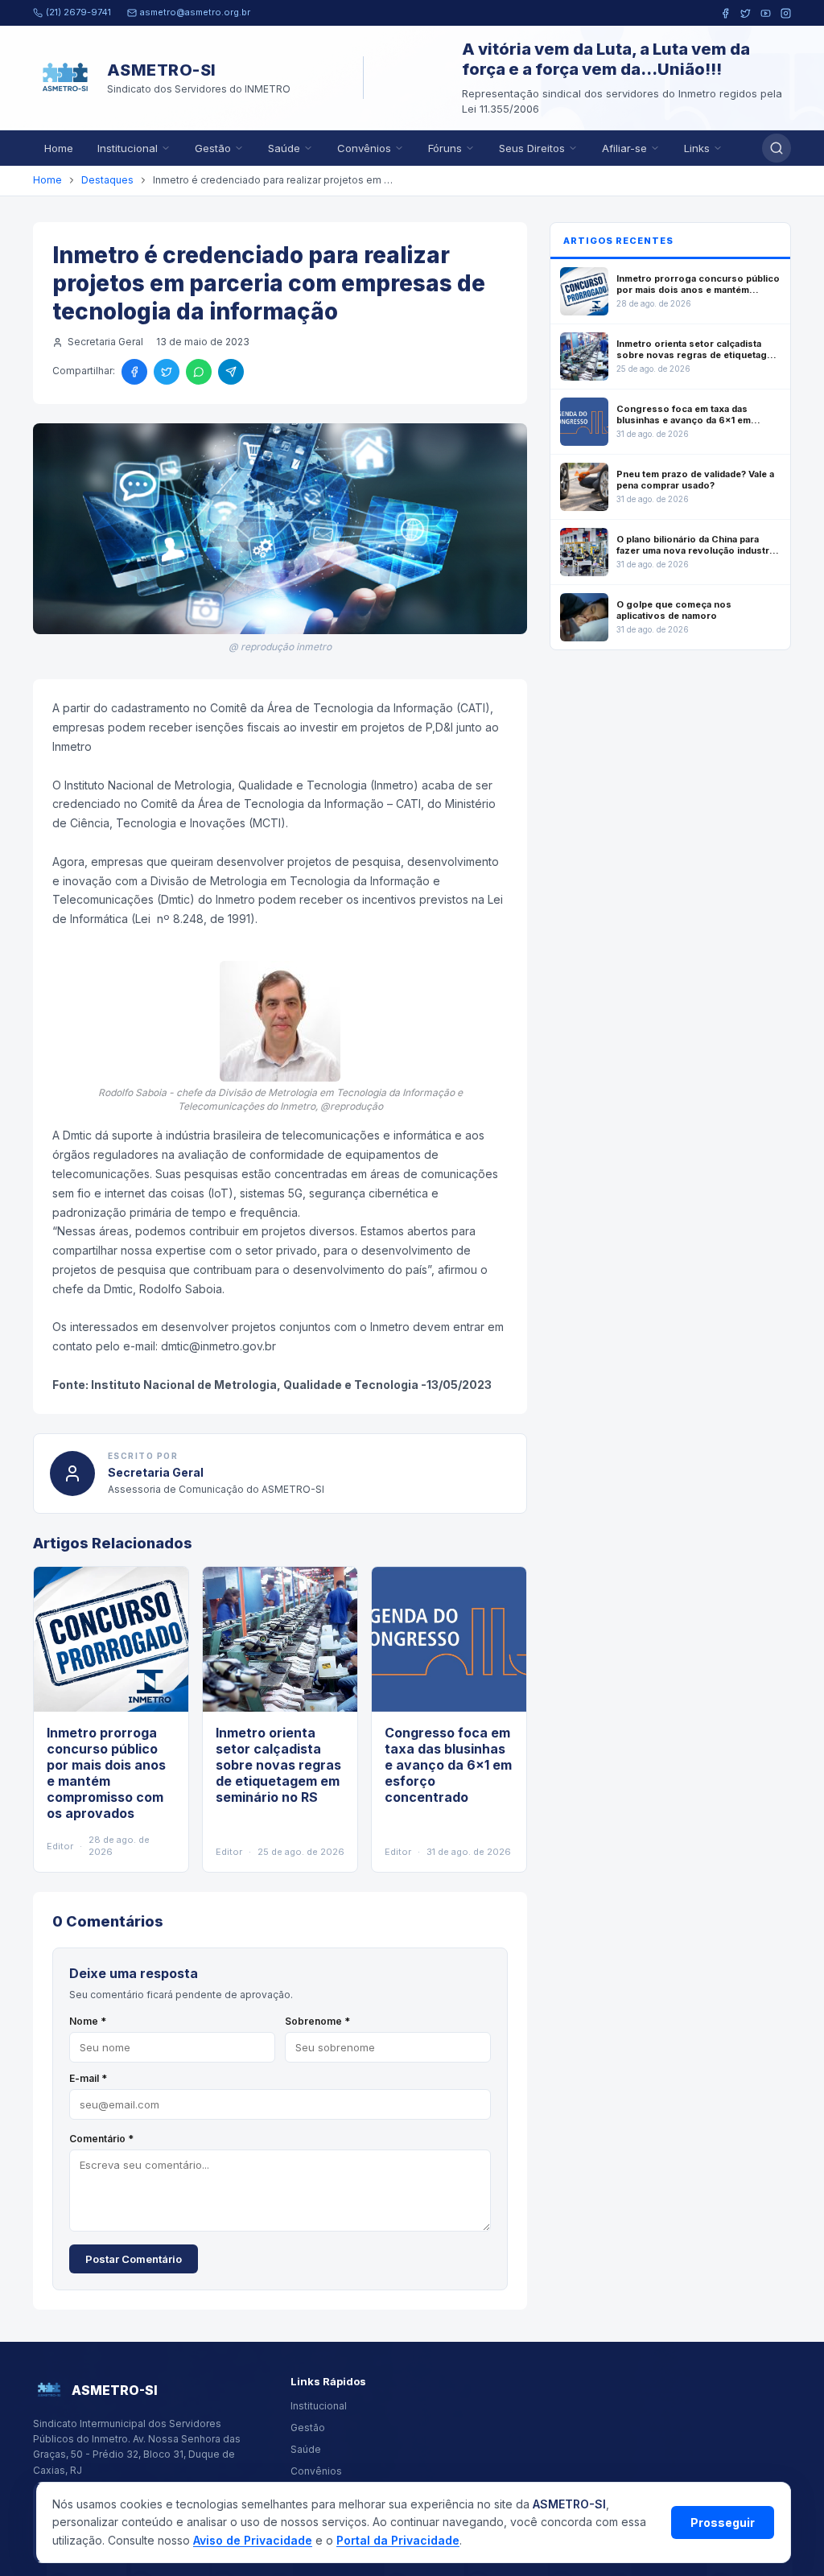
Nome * (88, 2021)
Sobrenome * (317, 2021)
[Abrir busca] (777, 148)
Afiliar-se (624, 148)
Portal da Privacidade (398, 2540)
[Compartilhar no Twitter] (167, 372)
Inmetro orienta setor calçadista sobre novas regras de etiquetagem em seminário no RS (278, 1765)
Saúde (284, 148)
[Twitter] (746, 13)
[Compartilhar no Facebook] (134, 372)
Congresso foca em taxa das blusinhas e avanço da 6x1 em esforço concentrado (448, 1765)
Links (697, 148)
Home (59, 148)
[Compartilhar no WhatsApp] (199, 372)
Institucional (128, 148)
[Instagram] (786, 13)
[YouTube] (766, 13)
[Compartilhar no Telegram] (231, 372)
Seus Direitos (532, 148)
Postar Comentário (134, 2259)
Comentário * (101, 2139)
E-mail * (88, 2078)
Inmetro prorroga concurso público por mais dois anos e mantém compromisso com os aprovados (106, 1773)
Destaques (107, 180)
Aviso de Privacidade (253, 2540)
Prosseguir (723, 2522)
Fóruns (445, 148)
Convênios (364, 148)
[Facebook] (725, 13)
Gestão (213, 148)
